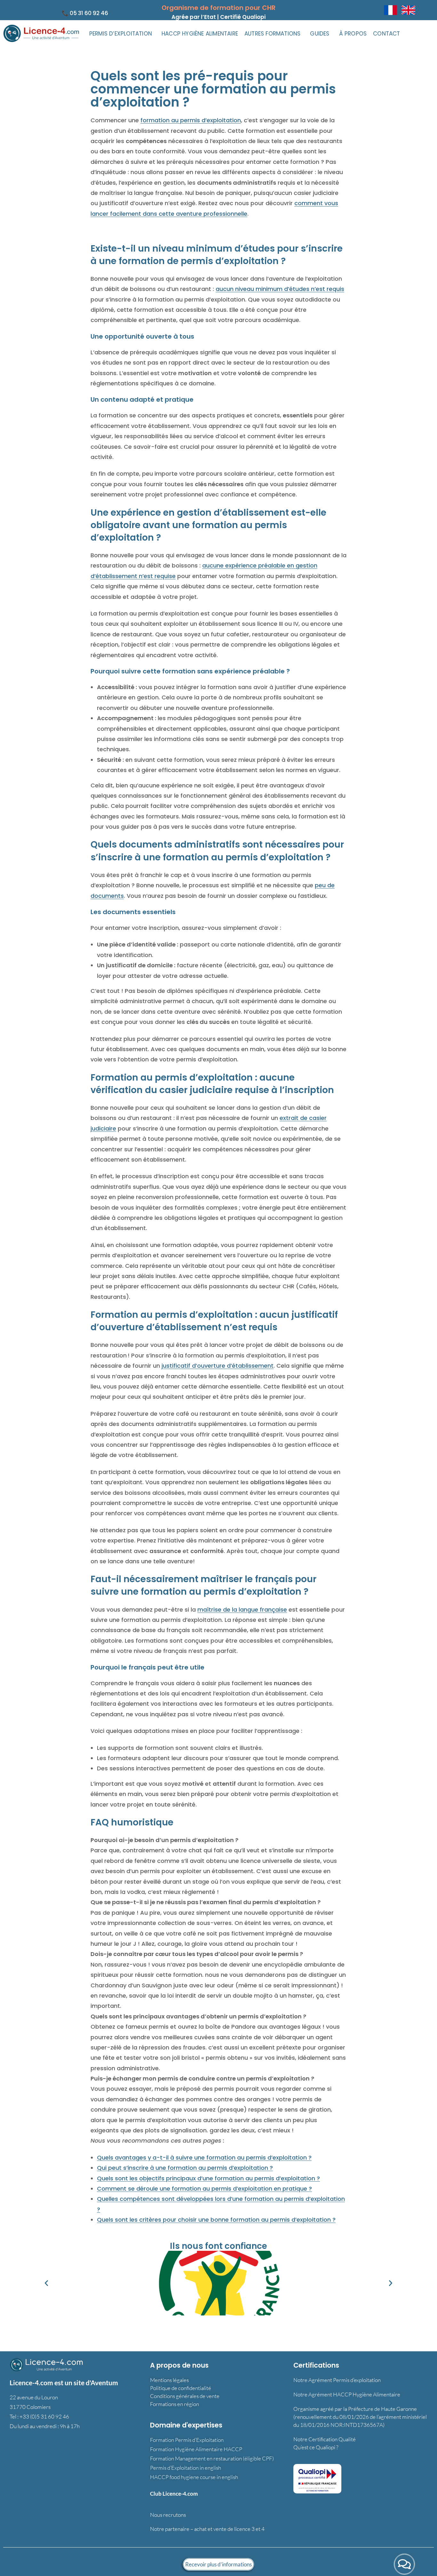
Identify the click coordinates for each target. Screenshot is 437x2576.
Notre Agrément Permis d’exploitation (337, 2380)
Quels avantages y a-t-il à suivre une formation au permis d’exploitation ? (204, 2157)
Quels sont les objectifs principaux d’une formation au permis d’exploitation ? (208, 2178)
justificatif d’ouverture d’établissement (218, 1366)
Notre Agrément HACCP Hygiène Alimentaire (347, 2394)
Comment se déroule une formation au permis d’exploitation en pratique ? (204, 2189)
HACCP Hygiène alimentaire (200, 34)
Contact (386, 34)
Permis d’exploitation (121, 34)
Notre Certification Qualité (325, 2439)
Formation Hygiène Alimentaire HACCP (196, 2449)
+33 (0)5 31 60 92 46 (44, 2416)
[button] (122, 34)
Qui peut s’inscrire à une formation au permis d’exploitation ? (185, 2168)
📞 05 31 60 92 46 (85, 13)
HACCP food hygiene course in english (194, 2477)
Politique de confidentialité (181, 2388)
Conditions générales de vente (185, 2396)
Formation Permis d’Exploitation (187, 2440)
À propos (353, 34)
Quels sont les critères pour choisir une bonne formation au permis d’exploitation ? (216, 2220)
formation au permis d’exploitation (191, 120)
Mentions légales (169, 2380)
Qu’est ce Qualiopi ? (316, 2447)
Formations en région (175, 2404)
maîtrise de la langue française (242, 1610)
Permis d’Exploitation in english (186, 2468)
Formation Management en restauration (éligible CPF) (212, 2458)
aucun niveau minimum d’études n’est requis (280, 289)
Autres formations (272, 34)
